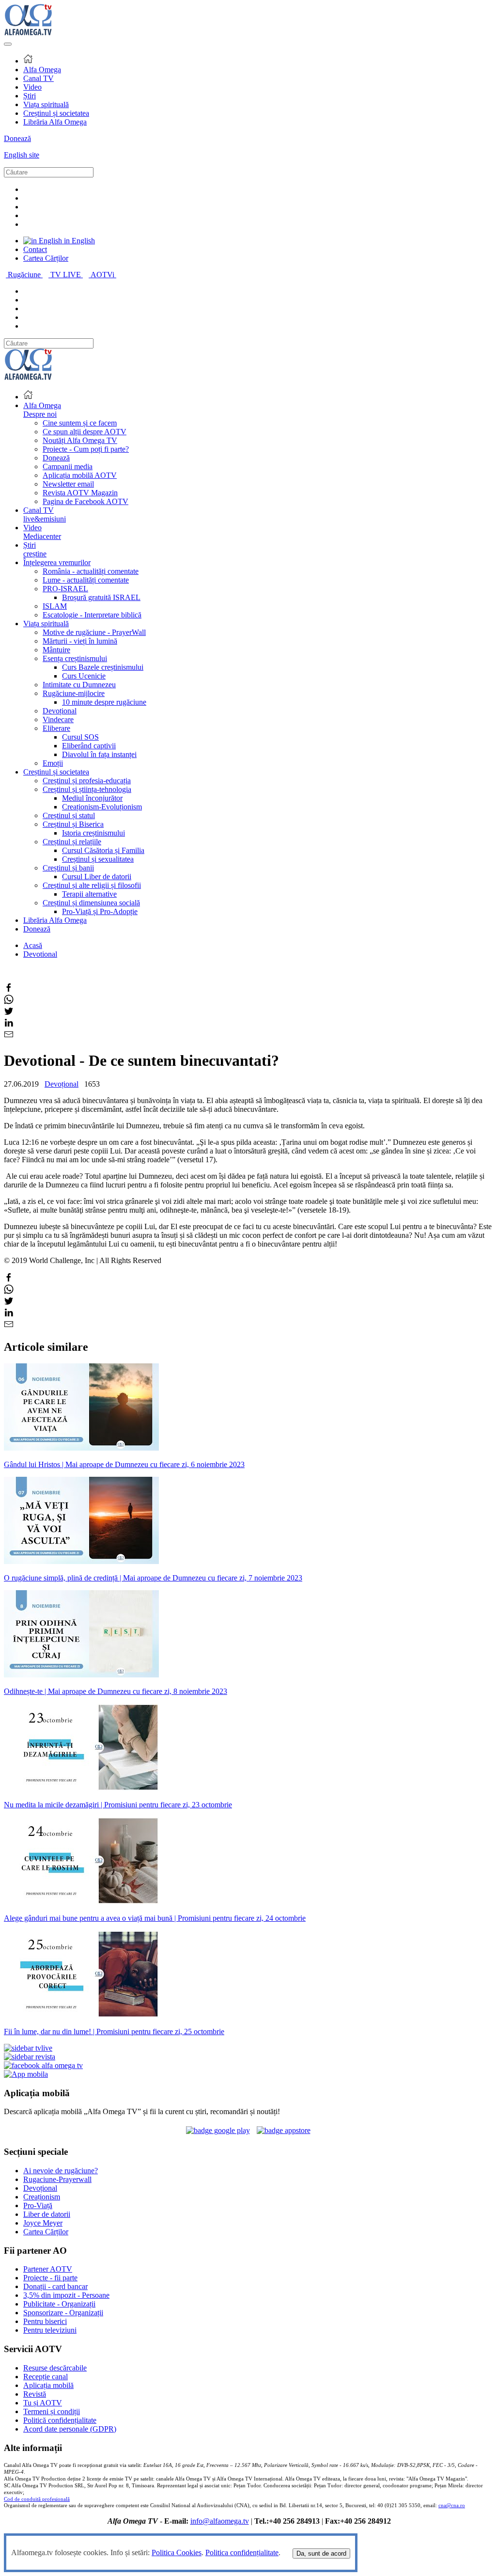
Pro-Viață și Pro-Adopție (100, 911)
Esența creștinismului (75, 658)
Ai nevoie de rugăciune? (61, 2171)
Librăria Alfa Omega (55, 122)
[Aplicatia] (218, 2130)
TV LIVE (67, 275)
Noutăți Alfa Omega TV (80, 440)
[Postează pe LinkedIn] (9, 1025)
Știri (30, 96)
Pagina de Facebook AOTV (85, 501)
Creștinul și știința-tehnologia (87, 789)
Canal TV (39, 78)
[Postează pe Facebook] (9, 990)
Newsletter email (68, 484)
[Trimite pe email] (9, 1036)
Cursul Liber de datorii (97, 877)
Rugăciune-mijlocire (74, 693)
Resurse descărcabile (55, 2368)
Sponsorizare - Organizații (63, 2313)
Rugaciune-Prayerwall (57, 2179)
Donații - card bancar (55, 2286)
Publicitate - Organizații (59, 2304)
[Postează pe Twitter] (9, 1013)
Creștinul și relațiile (72, 842)
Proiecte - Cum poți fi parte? (86, 449)
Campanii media (68, 466)
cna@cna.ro (452, 2505)
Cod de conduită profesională (37, 2499)
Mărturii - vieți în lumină (80, 641)
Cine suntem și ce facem (80, 423)
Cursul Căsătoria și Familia (103, 850)
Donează (17, 138)
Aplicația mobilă (48, 2385)
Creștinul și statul (69, 815)
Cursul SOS (80, 737)
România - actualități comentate (91, 571)
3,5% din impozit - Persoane (66, 2295)
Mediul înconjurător (92, 798)
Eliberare (56, 728)
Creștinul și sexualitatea (98, 859)
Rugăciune (25, 275)
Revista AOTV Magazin (80, 493)
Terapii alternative (89, 894)
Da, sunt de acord (321, 2553)
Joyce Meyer (43, 2223)
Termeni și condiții (52, 2411)
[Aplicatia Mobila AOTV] (284, 2130)
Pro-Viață (38, 2205)
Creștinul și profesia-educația (87, 781)
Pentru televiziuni (50, 2330)
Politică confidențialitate (60, 2420)
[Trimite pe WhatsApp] (9, 1002)
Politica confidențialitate (242, 2552)
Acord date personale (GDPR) (70, 2429)
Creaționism (42, 2197)
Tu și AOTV (43, 2403)
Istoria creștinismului (93, 833)
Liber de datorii (47, 2214)
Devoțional (60, 711)
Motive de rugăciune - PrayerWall (94, 632)
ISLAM (55, 606)
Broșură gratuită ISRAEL (101, 597)
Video (32, 87)
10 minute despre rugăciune (104, 702)
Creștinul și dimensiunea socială (91, 903)
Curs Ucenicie (84, 676)
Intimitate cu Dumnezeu (79, 685)
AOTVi (103, 275)
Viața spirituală (46, 104)
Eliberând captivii (89, 746)
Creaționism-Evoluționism (102, 807)
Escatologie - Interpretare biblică (92, 615)
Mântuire (56, 650)
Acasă (33, 945)
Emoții (53, 763)
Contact (35, 249)
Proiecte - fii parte (50, 2278)
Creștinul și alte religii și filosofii (92, 885)
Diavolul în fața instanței (99, 754)
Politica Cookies (177, 2552)
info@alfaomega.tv (220, 2521)
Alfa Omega (42, 70)
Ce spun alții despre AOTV (85, 432)
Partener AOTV (48, 2269)
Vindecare (58, 719)
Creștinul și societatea (56, 113)
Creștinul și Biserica (73, 824)
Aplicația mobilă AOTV (80, 475)
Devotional (40, 954)
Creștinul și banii (68, 868)
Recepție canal (46, 2377)
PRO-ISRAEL (65, 589)
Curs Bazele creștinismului (103, 667)
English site (22, 155)
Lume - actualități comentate (86, 580)
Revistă (35, 2394)
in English (78, 241)
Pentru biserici (45, 2321)
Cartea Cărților (46, 258)
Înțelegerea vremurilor (57, 562)
